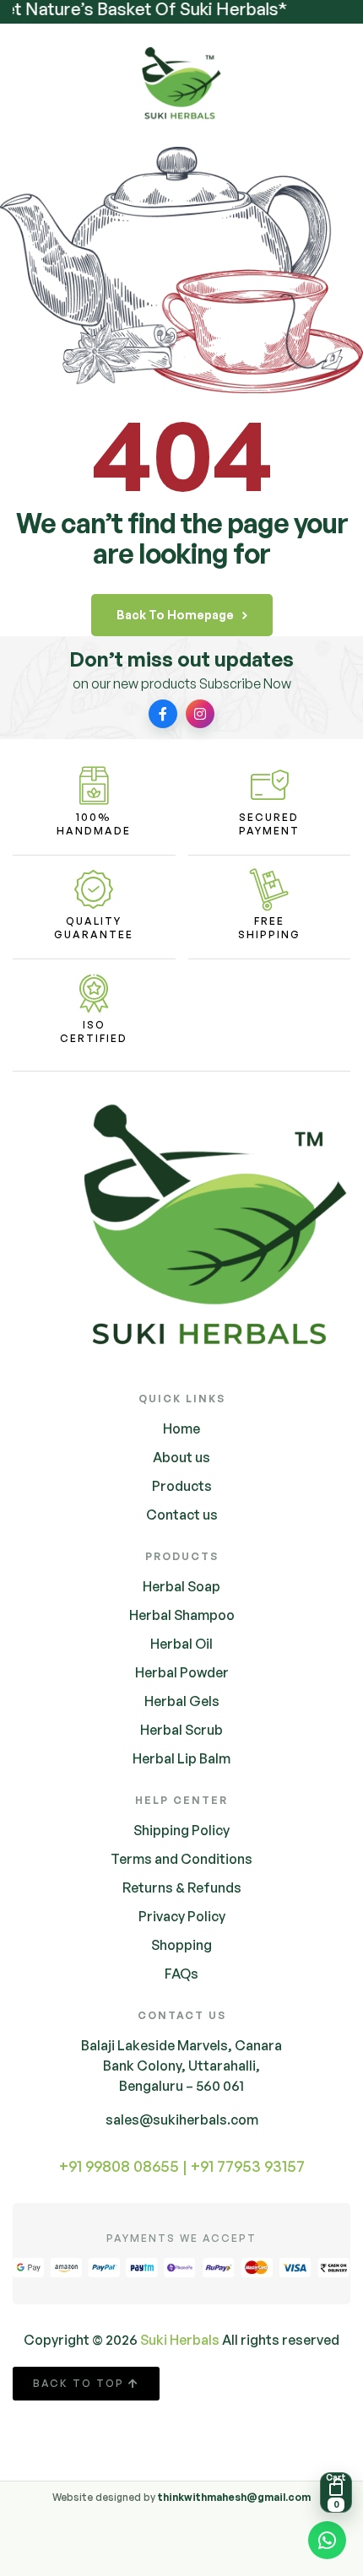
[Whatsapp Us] (327, 2543)
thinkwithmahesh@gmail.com (234, 2497)
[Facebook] (163, 714)
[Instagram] (200, 714)
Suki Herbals (180, 2340)
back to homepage (175, 615)
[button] (336, 2492)
